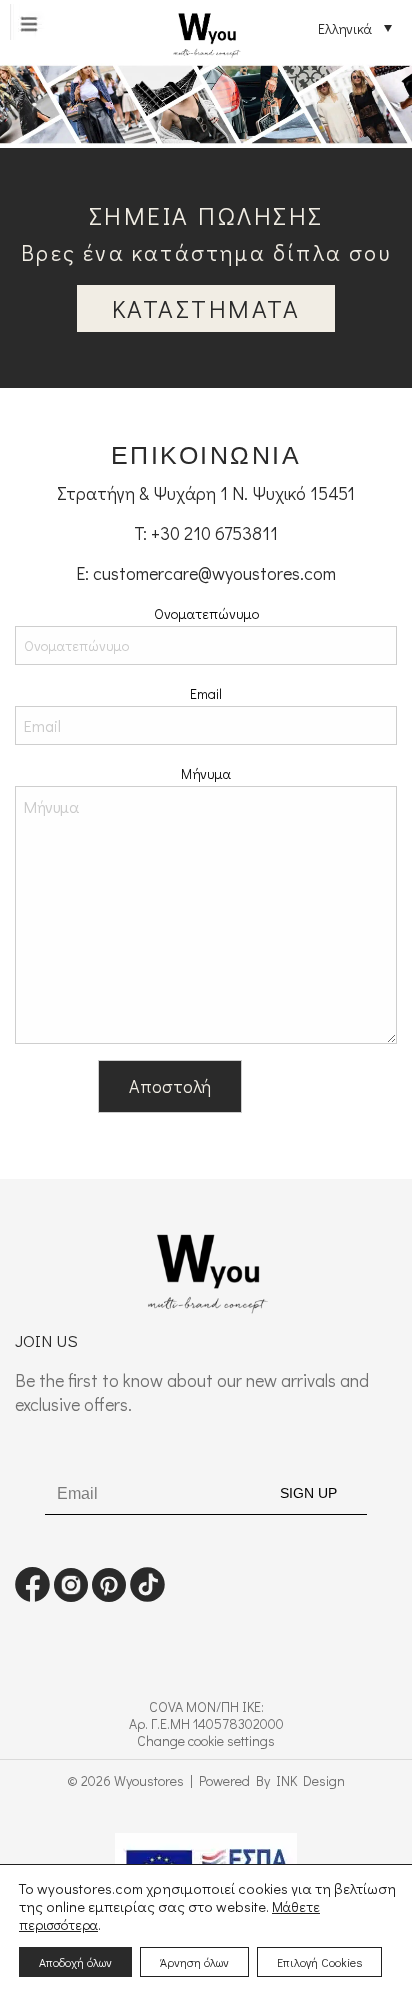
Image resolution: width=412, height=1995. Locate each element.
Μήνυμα (206, 773)
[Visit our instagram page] (71, 1595)
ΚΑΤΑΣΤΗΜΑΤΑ (206, 308)
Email (206, 693)
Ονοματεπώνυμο (206, 613)
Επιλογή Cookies (319, 1962)
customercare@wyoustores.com (214, 573)
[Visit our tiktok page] (147, 1595)
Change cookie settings (206, 1740)
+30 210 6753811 (214, 533)
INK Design (310, 1780)
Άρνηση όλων (194, 1962)
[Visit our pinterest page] (109, 1595)
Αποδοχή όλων (75, 1962)
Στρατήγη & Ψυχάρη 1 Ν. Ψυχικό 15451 (206, 493)
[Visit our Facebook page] (32, 1595)
